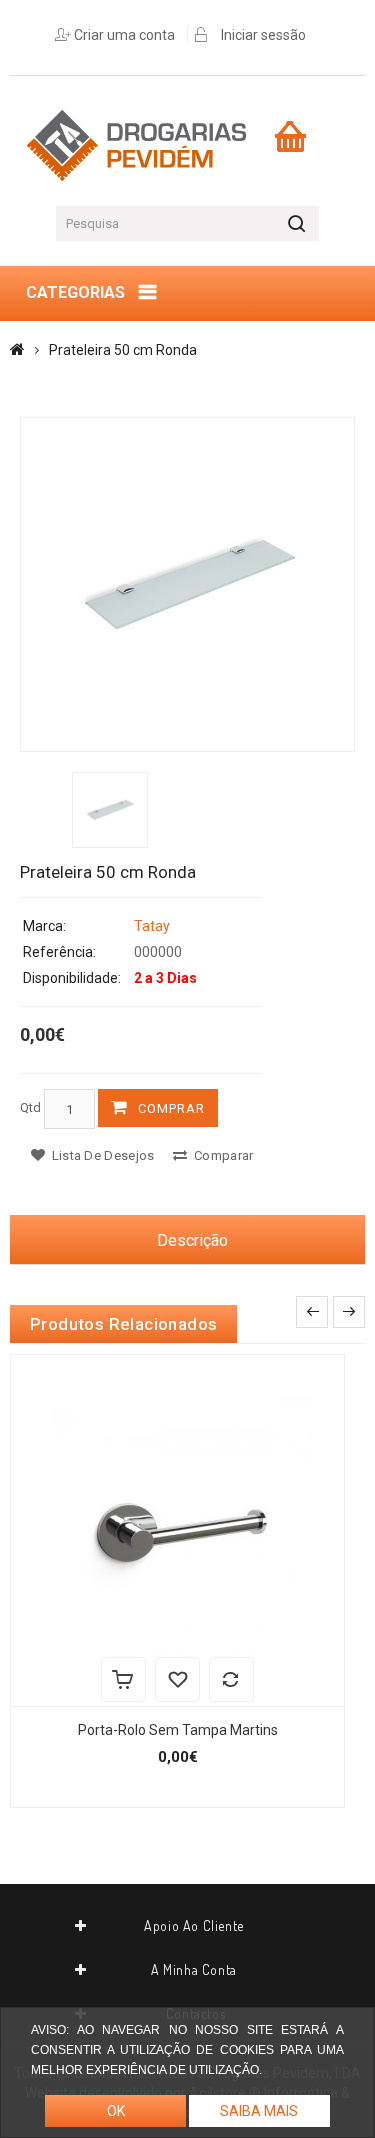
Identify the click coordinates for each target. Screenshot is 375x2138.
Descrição (192, 1240)
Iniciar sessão (263, 35)
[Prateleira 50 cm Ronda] (187, 584)
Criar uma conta (124, 35)
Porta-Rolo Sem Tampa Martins (178, 1730)
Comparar (222, 1155)
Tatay (152, 926)
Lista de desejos (101, 1155)
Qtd (30, 1107)
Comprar (171, 1108)
